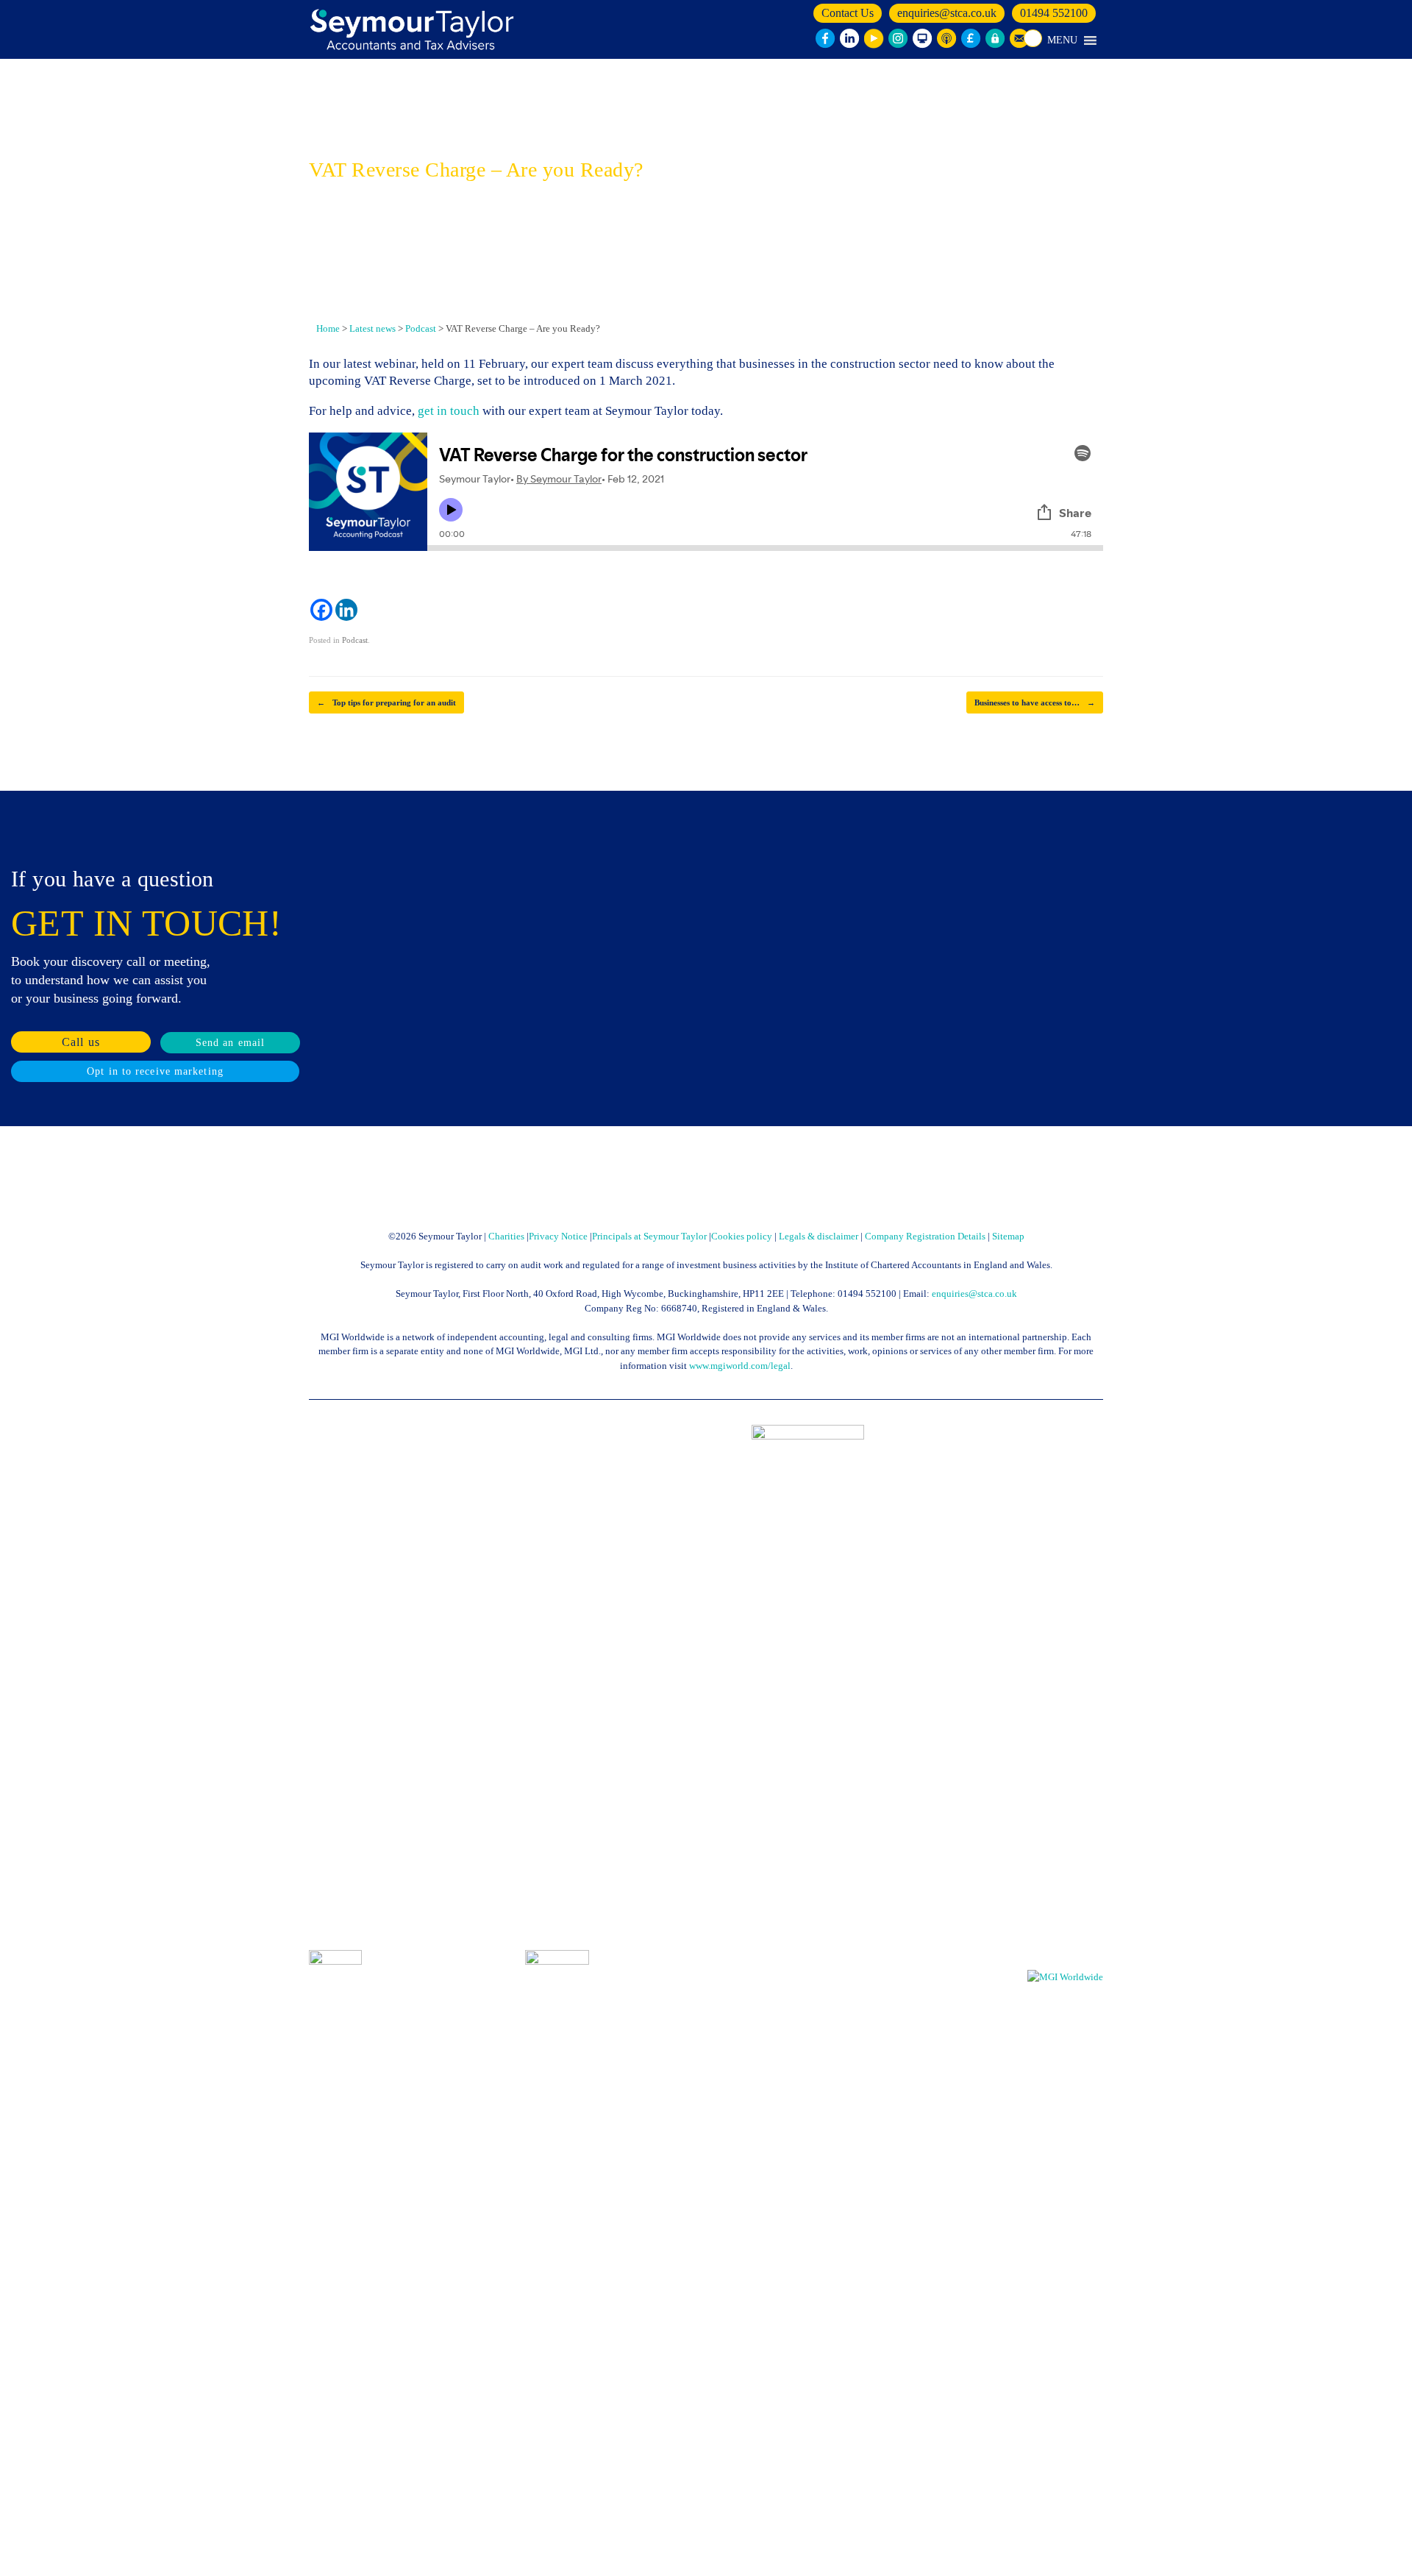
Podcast (355, 640)
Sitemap (1008, 1236)
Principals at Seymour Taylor (649, 1236)
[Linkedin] (346, 610)
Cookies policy (742, 1236)
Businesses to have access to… (1035, 702)
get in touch (449, 411)
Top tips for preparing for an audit (386, 702)
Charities (506, 1236)
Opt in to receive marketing (155, 1071)
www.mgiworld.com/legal (740, 1366)
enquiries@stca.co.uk (947, 13)
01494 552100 (1054, 13)
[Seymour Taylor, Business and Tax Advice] (414, 29)
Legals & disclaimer (819, 1236)
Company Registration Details (925, 1236)
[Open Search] (1033, 38)
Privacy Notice (558, 1236)
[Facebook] (321, 610)
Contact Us (848, 13)
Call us (81, 1042)
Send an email (230, 1043)
